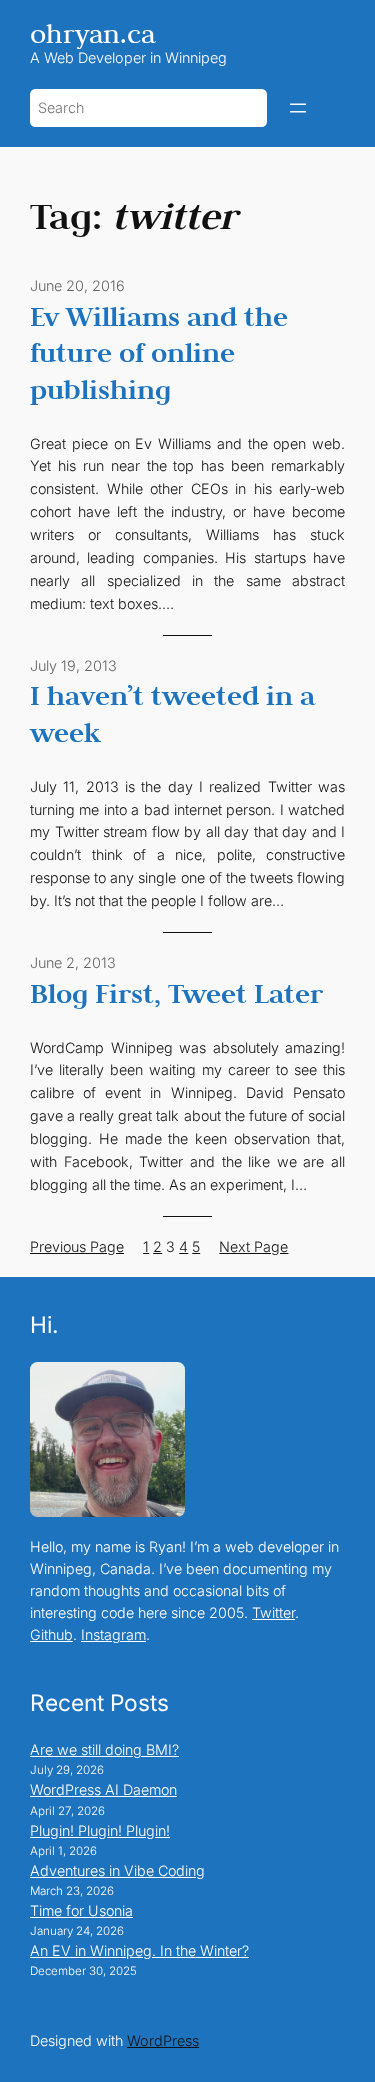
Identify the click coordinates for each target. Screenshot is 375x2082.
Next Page (253, 1246)
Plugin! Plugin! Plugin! (100, 1830)
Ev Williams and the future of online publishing (159, 352)
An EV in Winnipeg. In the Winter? (139, 1950)
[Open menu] (298, 108)
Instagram (113, 1634)
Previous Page (77, 1246)
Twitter (273, 1612)
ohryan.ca (92, 33)
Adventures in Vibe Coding (117, 1870)
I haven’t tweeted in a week (172, 713)
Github (51, 1634)
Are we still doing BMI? (104, 1749)
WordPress (163, 2040)
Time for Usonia (81, 1910)
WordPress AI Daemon (103, 1789)
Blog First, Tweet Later (176, 993)
